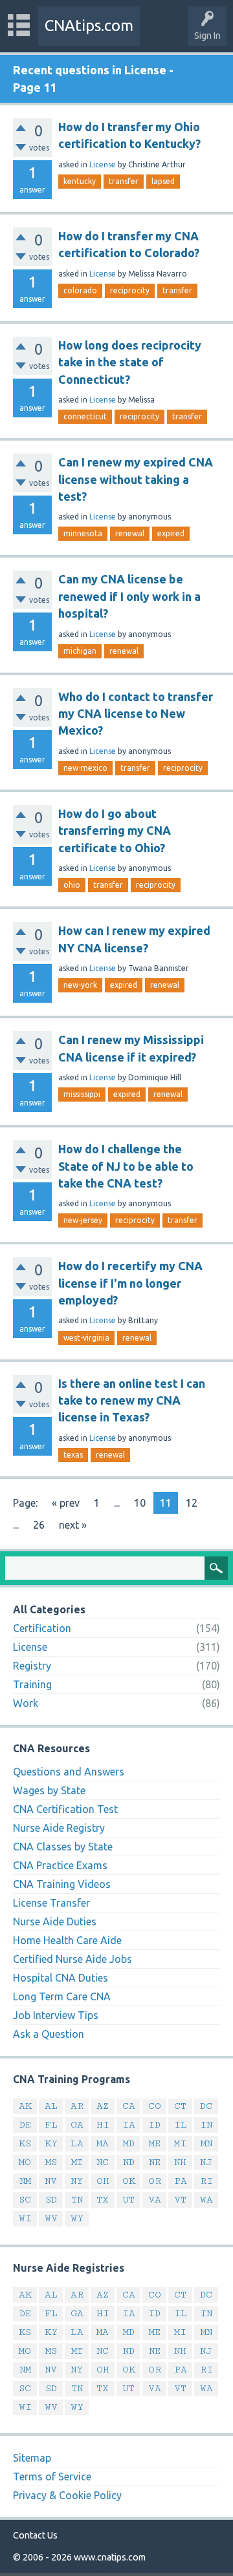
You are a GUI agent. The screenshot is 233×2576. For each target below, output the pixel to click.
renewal (130, 533)
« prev (66, 1503)
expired (171, 533)
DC (206, 2106)
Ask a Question (49, 2034)
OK (129, 2181)
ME (155, 2143)
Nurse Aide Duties (55, 1922)
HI (103, 2125)
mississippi (82, 1094)
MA (103, 2143)
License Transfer (51, 1903)
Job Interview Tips (56, 2015)
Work (26, 1703)
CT (180, 2106)
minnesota (83, 533)
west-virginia (86, 1338)
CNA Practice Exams (60, 1865)
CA (129, 2106)
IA (129, 2125)
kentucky (80, 181)
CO (155, 2106)
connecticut (85, 416)
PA (181, 2181)
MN (206, 2143)
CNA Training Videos (62, 1884)
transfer (124, 181)
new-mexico (85, 768)
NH (180, 2162)
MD (129, 2143)
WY (77, 2218)
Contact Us (35, 2535)
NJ (206, 2162)
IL (181, 2125)
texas (73, 1455)
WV (51, 2218)
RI (206, 2181)
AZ (103, 2106)
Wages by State (49, 1790)
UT (128, 2200)
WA (206, 2200)
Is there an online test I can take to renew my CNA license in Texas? (132, 1400)
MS (51, 2162)
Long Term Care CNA (62, 1996)
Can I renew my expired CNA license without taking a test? (136, 479)
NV (51, 2181)
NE (155, 2162)
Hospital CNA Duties (61, 1978)
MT (77, 2162)
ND (129, 2162)
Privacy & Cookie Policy (67, 2495)
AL (51, 2106)
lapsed (163, 181)
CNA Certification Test (65, 1809)
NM (25, 2181)
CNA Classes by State (63, 1847)
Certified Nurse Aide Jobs (72, 1959)
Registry (32, 1666)
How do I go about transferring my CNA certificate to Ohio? (115, 831)
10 (140, 1503)
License (103, 164)
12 (192, 1503)
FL (51, 2125)
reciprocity (130, 290)
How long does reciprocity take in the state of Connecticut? (130, 362)
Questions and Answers (69, 1772)
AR (77, 2106)
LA (77, 2143)
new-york (80, 985)
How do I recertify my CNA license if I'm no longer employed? (130, 1283)
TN (77, 2200)
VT (180, 2200)
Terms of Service (52, 2477)
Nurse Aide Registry (59, 1828)
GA (77, 2125)
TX (103, 2200)
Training (32, 1684)
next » (73, 1525)
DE (25, 2125)
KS (25, 2143)
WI (25, 2218)
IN (206, 2125)
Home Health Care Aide (67, 1940)
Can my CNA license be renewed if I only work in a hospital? (129, 596)
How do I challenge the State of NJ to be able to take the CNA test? (126, 1166)
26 (39, 1525)
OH (103, 2181)
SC (25, 2200)
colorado (80, 290)
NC (103, 2162)
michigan (80, 651)
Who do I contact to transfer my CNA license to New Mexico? (136, 714)
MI (180, 2143)
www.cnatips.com (110, 2557)
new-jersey (83, 1220)
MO (25, 2162)
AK (25, 2106)
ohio (72, 885)
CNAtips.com (89, 26)
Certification (42, 1628)
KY (51, 2143)
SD (51, 2200)
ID (154, 2125)
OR (155, 2181)
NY (77, 2181)
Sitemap (32, 2458)
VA (155, 2200)
